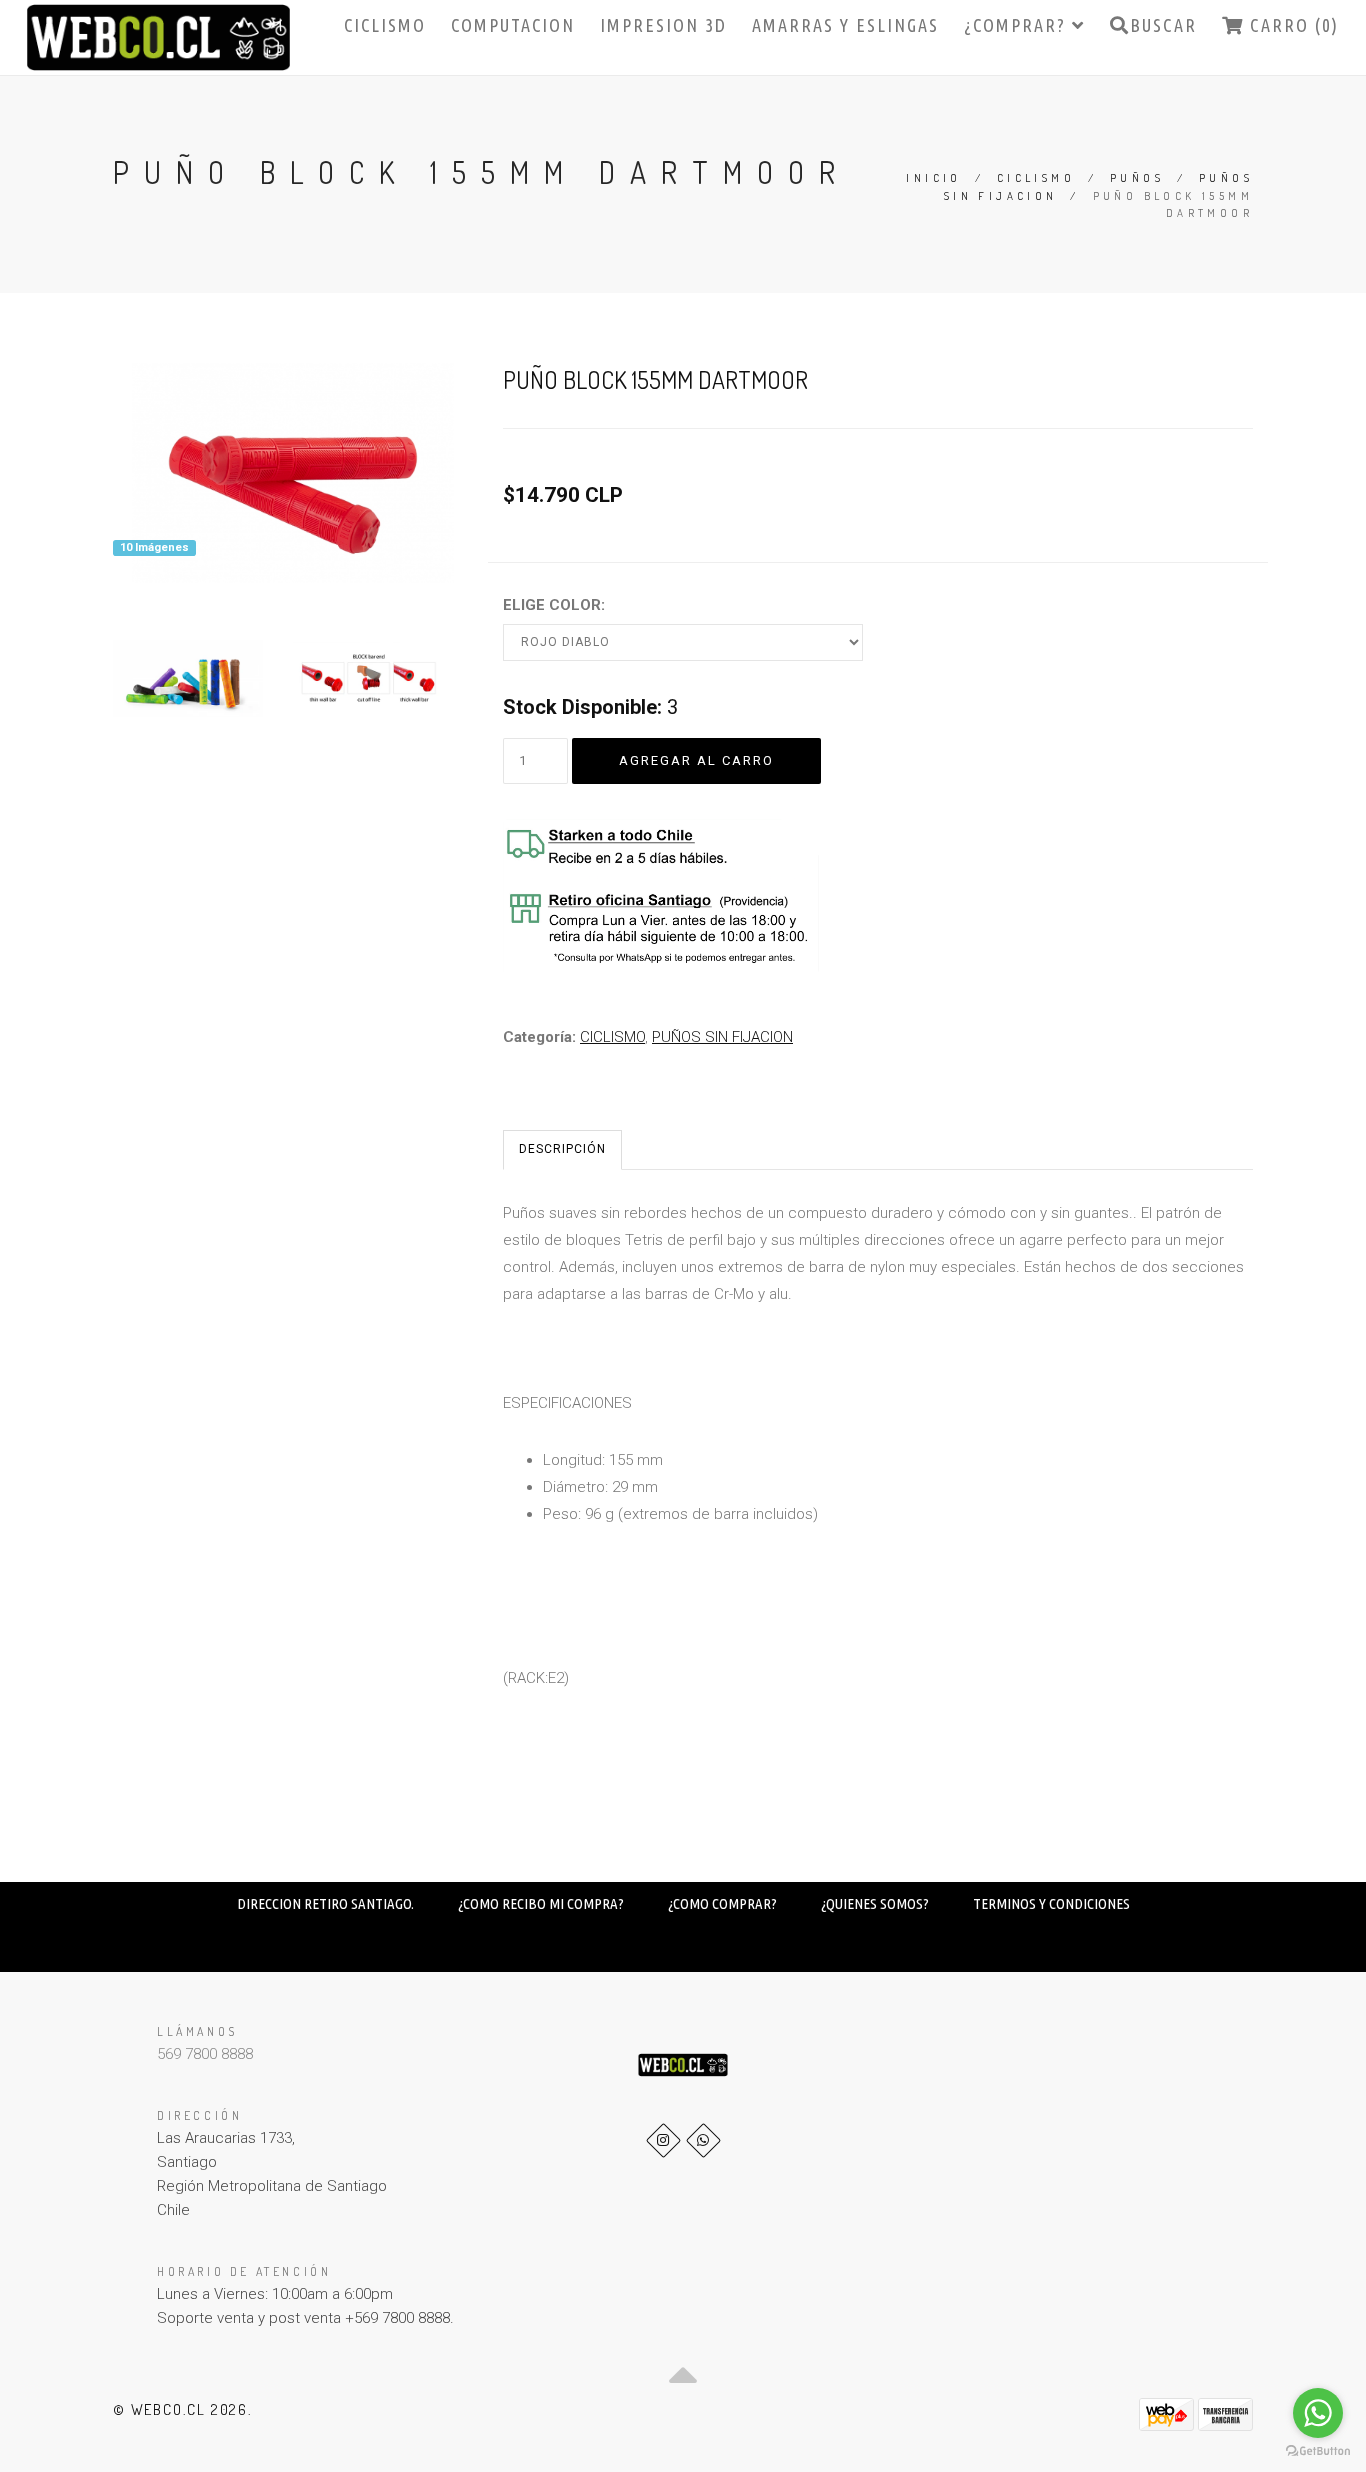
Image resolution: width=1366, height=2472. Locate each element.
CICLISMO (385, 25)
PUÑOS (1137, 178)
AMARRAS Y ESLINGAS (845, 25)
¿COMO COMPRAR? (722, 1903)
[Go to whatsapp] (1318, 2413)
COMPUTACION (513, 25)
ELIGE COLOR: (554, 605)
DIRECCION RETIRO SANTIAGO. (325, 1903)
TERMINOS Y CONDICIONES (1051, 1903)
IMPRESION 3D (663, 25)
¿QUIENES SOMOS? (875, 1903)
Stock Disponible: (582, 707)
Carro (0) (1291, 25)
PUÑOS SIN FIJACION (722, 1037)
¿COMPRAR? (1018, 25)
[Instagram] (663, 2140)
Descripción (562, 1149)
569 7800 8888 (205, 2054)
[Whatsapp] (703, 2140)
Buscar (1163, 25)
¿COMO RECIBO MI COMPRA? (541, 1903)
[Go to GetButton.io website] (1318, 2451)
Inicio (933, 178)
